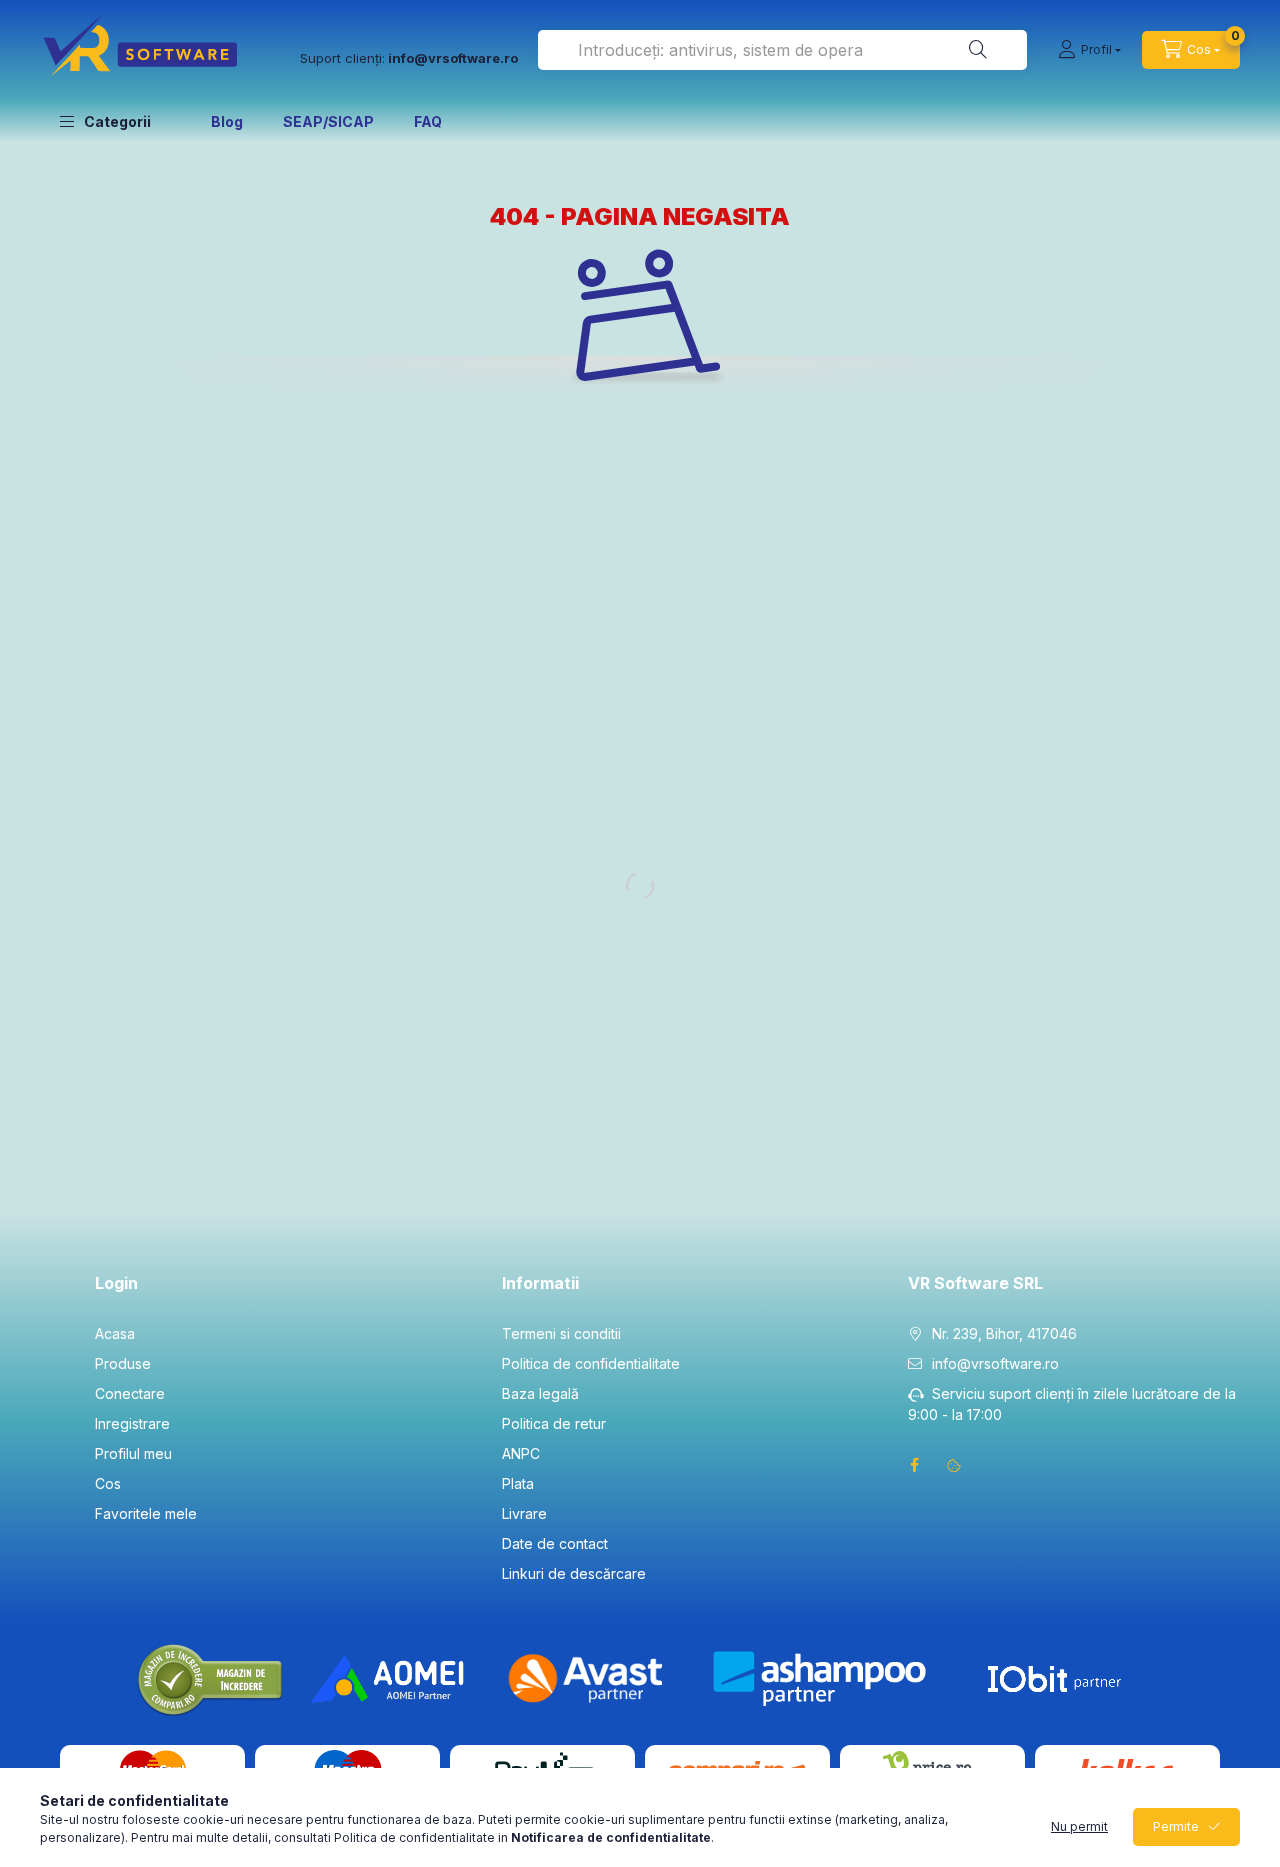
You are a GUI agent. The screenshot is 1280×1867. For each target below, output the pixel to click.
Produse (123, 1363)
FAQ (428, 121)
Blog (227, 121)
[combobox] (782, 50)
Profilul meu (133, 1453)
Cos (108, 1483)
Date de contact (555, 1543)
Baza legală (540, 1393)
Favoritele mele (146, 1513)
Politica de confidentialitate (591, 1363)
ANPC (521, 1453)
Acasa (115, 1333)
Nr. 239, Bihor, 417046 (1004, 1333)
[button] (105, 121)
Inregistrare (132, 1423)
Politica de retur (554, 1423)
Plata (518, 1483)
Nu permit (1079, 1826)
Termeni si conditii (561, 1333)
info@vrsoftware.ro (995, 1363)
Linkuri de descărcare (574, 1573)
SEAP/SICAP (328, 121)
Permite (1176, 1826)
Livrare (524, 1513)
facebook (914, 1465)
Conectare (130, 1393)
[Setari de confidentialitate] (954, 1465)
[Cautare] (978, 50)
